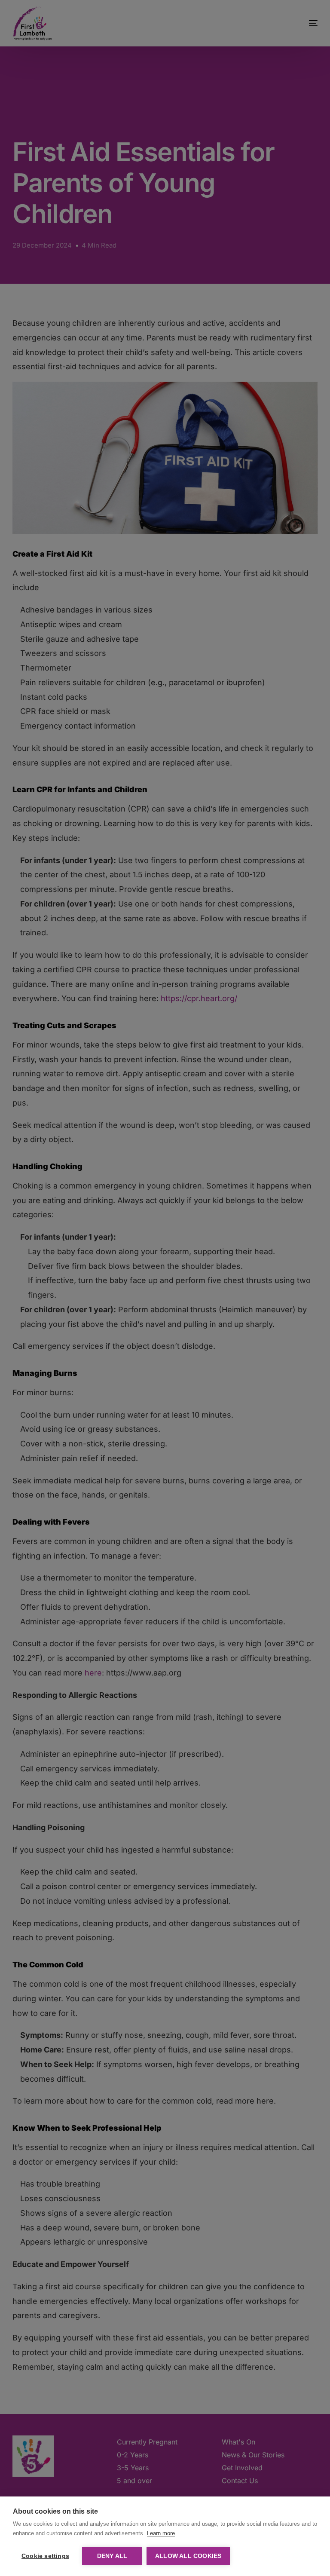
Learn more (161, 2533)
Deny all (112, 2556)
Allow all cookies (188, 2556)
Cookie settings (45, 2556)
